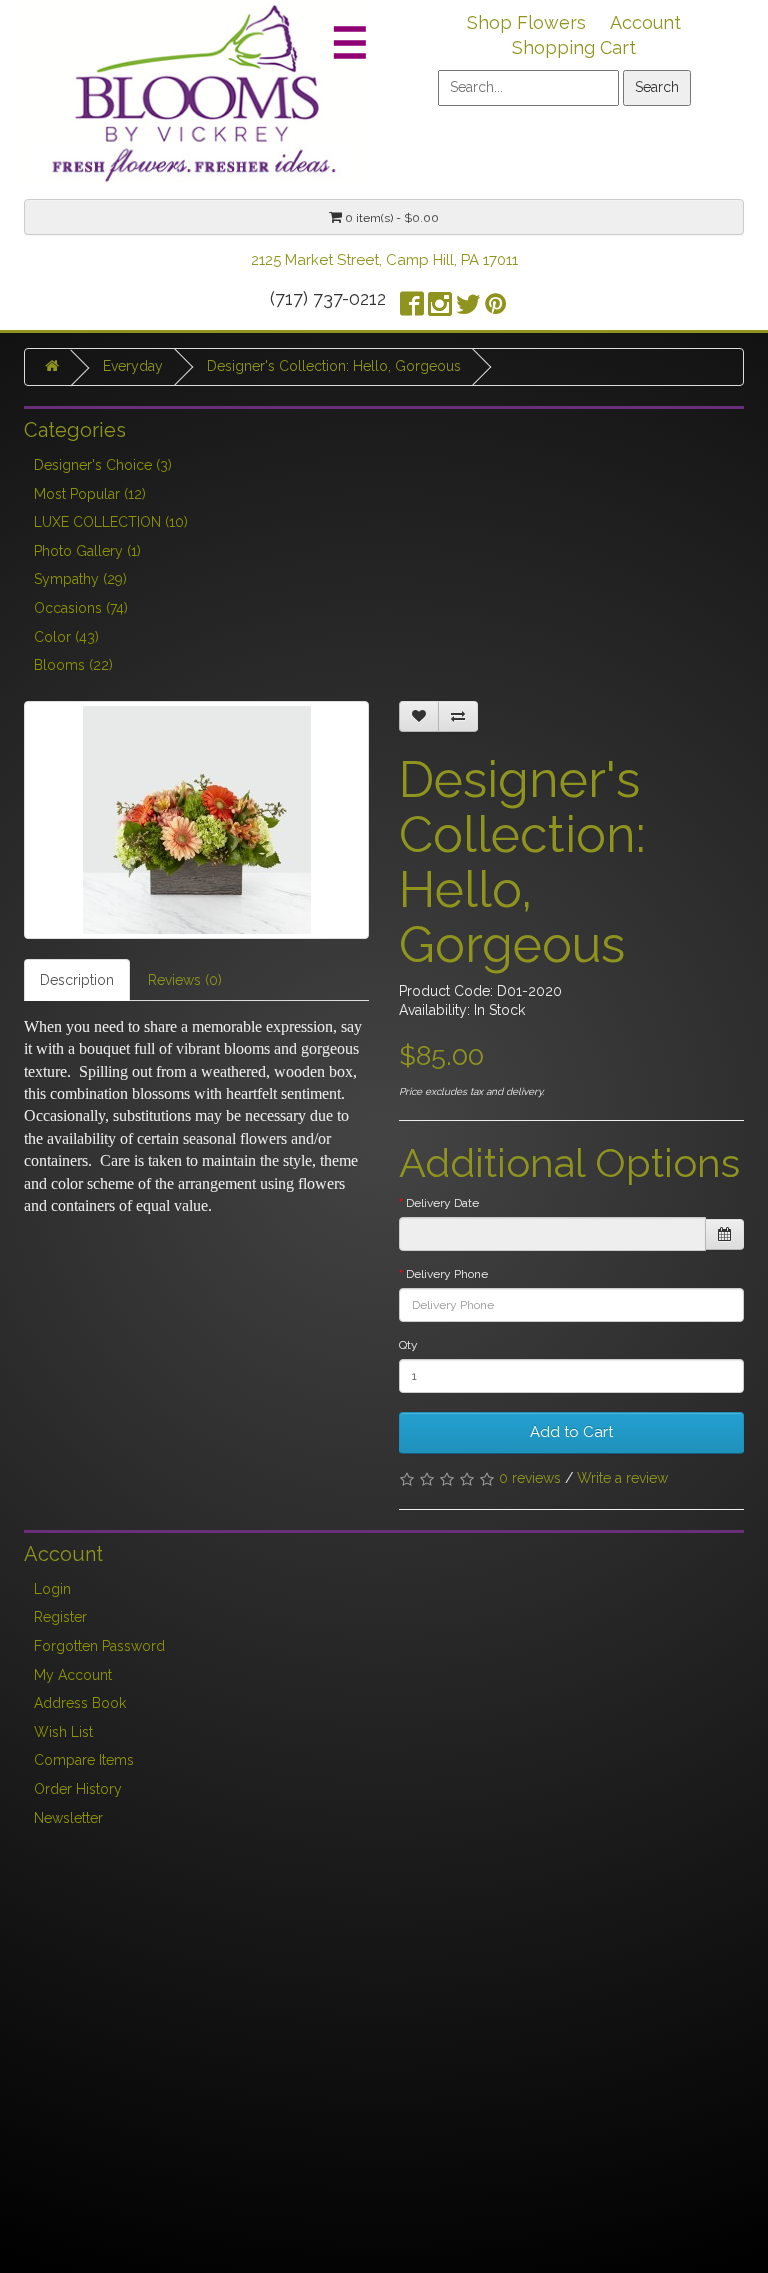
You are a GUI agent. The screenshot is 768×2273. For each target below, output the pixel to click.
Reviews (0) (185, 980)
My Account (73, 1675)
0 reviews (530, 1478)
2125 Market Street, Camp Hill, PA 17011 (384, 260)
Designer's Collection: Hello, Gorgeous (334, 366)
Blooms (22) (73, 665)
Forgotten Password (99, 1646)
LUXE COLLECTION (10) (111, 522)
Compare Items (84, 1760)
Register (60, 1617)
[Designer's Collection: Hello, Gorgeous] (196, 820)
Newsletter (68, 1818)
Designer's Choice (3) (103, 465)
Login (52, 1589)
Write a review (622, 1478)
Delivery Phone (447, 1274)
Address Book (80, 1703)
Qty (408, 1345)
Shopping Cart (574, 47)
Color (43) (66, 637)
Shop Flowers (526, 22)
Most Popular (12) (90, 494)
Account (645, 22)
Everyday (133, 366)
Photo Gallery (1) (87, 551)
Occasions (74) (81, 608)
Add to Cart (571, 1432)
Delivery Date (442, 1203)
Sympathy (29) (80, 579)
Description (77, 980)
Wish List (63, 1732)
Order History (78, 1789)
